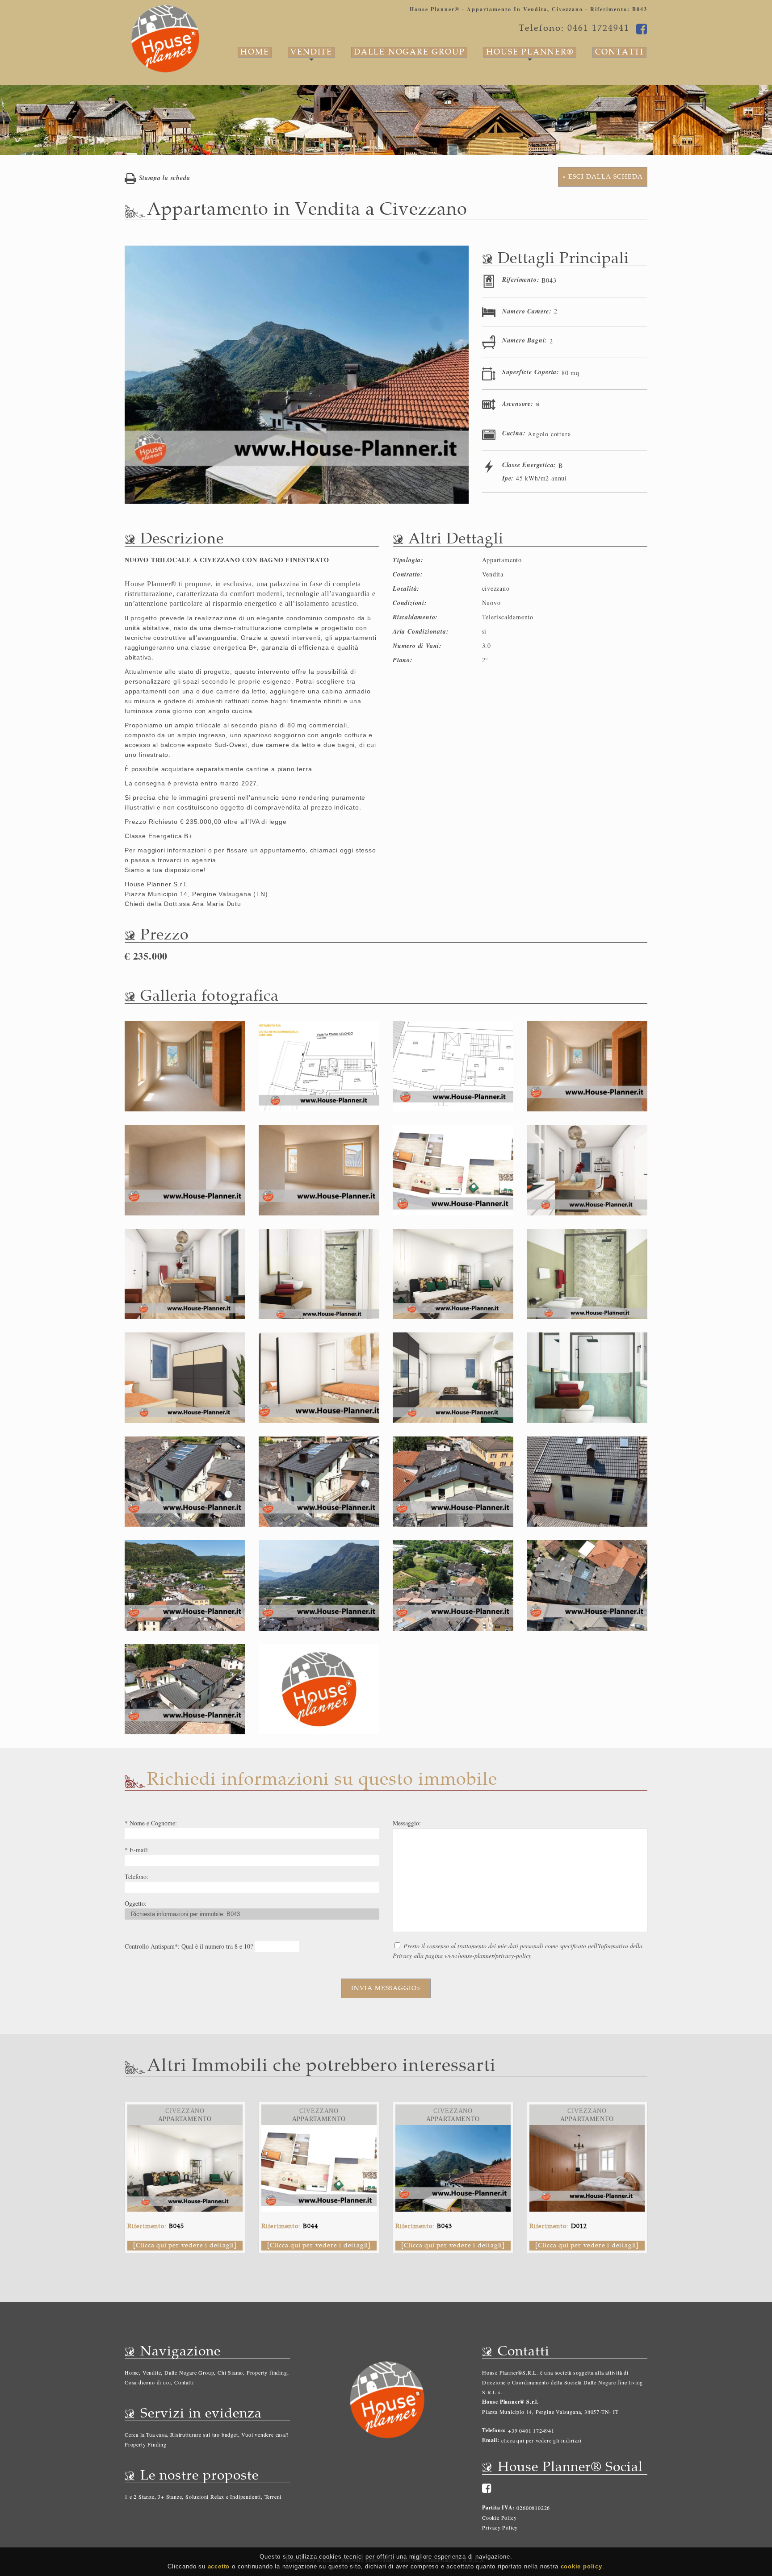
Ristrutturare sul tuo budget (204, 2434)
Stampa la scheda (163, 178)
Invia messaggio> (386, 1988)
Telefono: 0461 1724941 (574, 28)
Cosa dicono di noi (148, 2382)
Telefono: (494, 2430)
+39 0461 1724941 (530, 2430)
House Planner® (530, 52)
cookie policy (581, 2566)
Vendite (311, 52)
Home (255, 52)
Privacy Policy (500, 2527)
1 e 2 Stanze (140, 2497)
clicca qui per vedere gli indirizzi (541, 2440)
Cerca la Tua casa (146, 2434)
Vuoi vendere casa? (265, 2434)
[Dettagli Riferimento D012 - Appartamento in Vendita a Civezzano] (587, 2130)
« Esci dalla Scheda (603, 177)
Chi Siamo (230, 2372)
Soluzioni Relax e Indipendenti (223, 2497)
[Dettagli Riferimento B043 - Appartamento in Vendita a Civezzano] (453, 2130)
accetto (219, 2566)
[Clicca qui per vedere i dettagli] (185, 2245)
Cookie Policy (499, 2518)
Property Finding (146, 2444)
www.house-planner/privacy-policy (488, 1956)
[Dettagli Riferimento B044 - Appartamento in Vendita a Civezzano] (319, 2130)
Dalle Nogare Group (409, 52)
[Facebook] (487, 2488)
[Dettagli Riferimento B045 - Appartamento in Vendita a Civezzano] (185, 2130)
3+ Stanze (170, 2497)
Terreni (273, 2497)
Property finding (267, 2372)
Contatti (619, 52)
